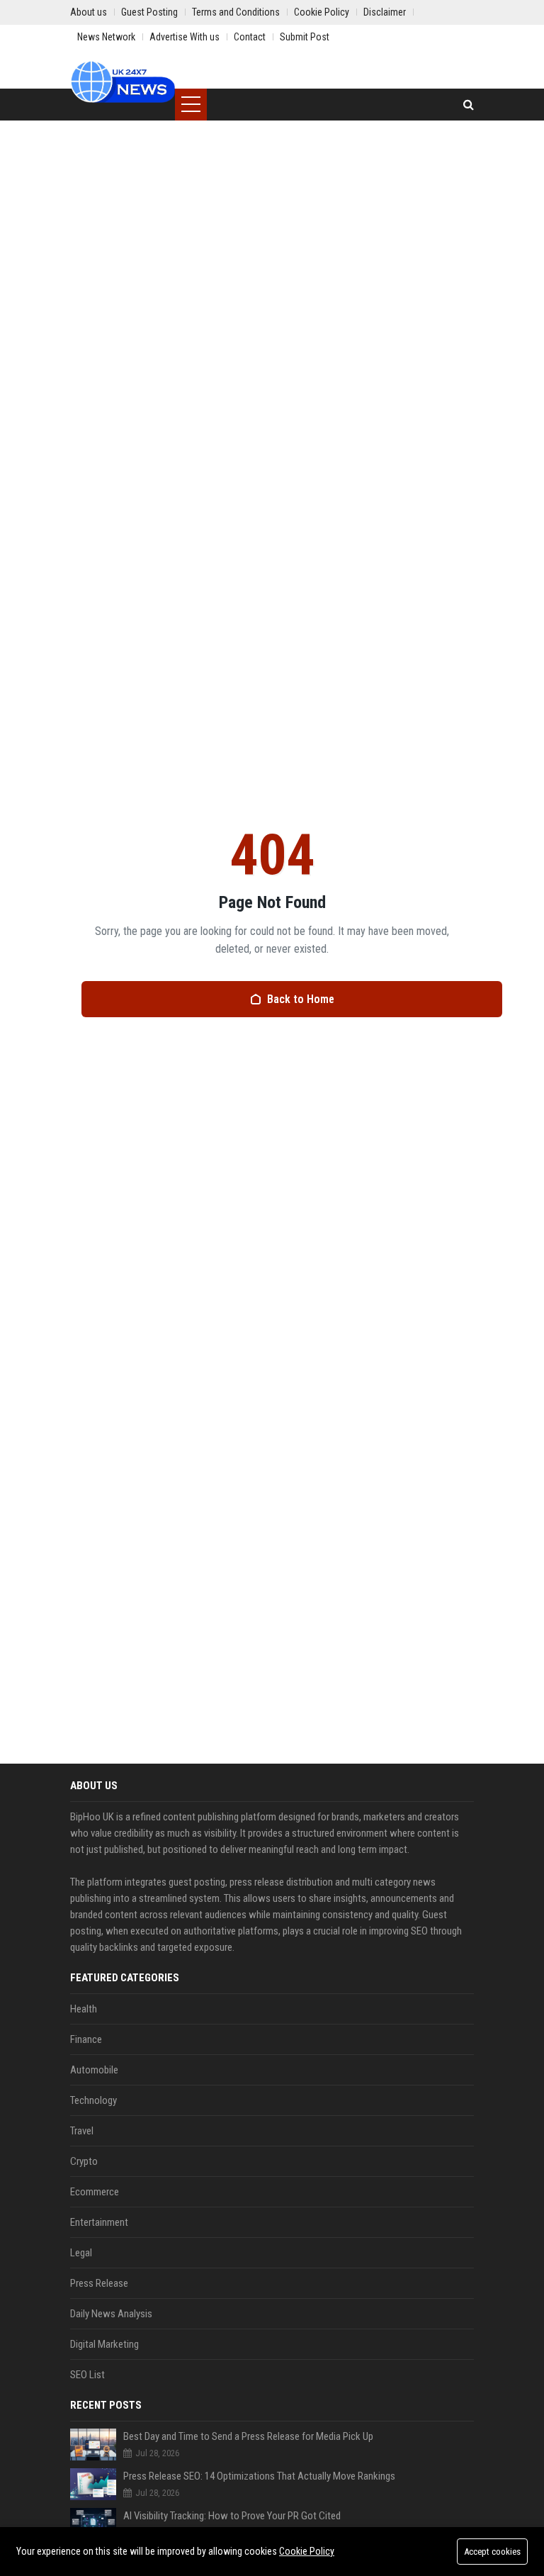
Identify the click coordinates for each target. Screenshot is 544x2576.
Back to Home (301, 999)
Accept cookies (492, 2552)
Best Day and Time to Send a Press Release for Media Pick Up (248, 2436)
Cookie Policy (307, 2551)
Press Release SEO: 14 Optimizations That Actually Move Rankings (259, 2476)
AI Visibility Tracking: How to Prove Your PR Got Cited (232, 2516)
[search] (469, 105)
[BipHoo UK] (123, 82)
